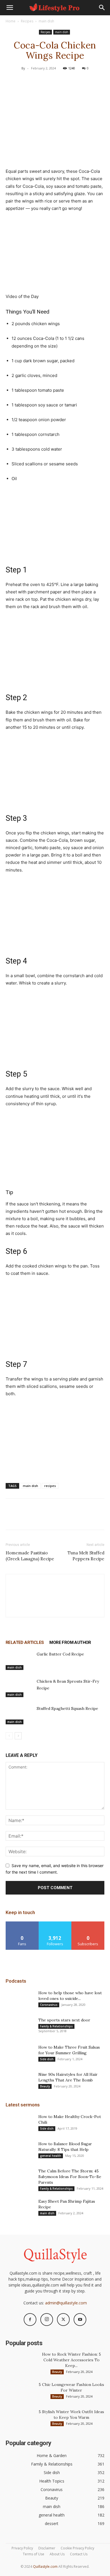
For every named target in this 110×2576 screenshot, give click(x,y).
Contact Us (79, 2554)
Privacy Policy (22, 2548)
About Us (57, 2554)
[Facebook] (29, 81)
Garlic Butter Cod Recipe (60, 1654)
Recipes (27, 21)
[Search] (102, 8)
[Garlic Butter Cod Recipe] (20, 1660)
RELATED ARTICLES (25, 1642)
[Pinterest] (55, 81)
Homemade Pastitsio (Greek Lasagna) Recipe (30, 1556)
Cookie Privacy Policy (77, 2548)
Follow (55, 1924)
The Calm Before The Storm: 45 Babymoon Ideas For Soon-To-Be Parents (70, 2177)
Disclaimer (47, 2548)
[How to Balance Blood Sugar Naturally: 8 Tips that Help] (20, 2151)
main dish (46, 21)
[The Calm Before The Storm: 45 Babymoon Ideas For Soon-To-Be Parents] (20, 2178)
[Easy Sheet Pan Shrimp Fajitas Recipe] (20, 2208)
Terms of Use (34, 2554)
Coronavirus (49, 2005)
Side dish (47, 2059)
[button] (10, 8)
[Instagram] (47, 2320)
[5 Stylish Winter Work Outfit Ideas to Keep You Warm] (20, 2419)
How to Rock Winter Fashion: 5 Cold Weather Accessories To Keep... (71, 2360)
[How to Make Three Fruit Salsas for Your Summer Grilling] (20, 2054)
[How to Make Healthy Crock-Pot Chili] (20, 2124)
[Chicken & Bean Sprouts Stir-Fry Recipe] (20, 1688)
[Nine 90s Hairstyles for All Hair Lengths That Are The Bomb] (20, 2081)
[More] (81, 81)
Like (22, 1924)
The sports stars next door (64, 2020)
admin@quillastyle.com (66, 2303)
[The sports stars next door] (20, 2027)
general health (51, 2156)
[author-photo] (55, 1607)
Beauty (45, 2086)
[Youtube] (80, 2320)
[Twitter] (42, 81)
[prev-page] (9, 1736)
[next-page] (18, 1736)
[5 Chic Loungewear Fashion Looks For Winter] (20, 2392)
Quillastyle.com (45, 2567)
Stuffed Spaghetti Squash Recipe (67, 1708)
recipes (50, 1486)
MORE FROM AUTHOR (70, 1642)
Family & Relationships (56, 2026)
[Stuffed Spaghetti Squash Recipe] (20, 1715)
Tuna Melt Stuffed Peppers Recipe (86, 1556)
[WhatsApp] (68, 81)
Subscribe (88, 1924)
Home (11, 21)
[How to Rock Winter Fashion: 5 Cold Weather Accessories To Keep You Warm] (20, 2361)
